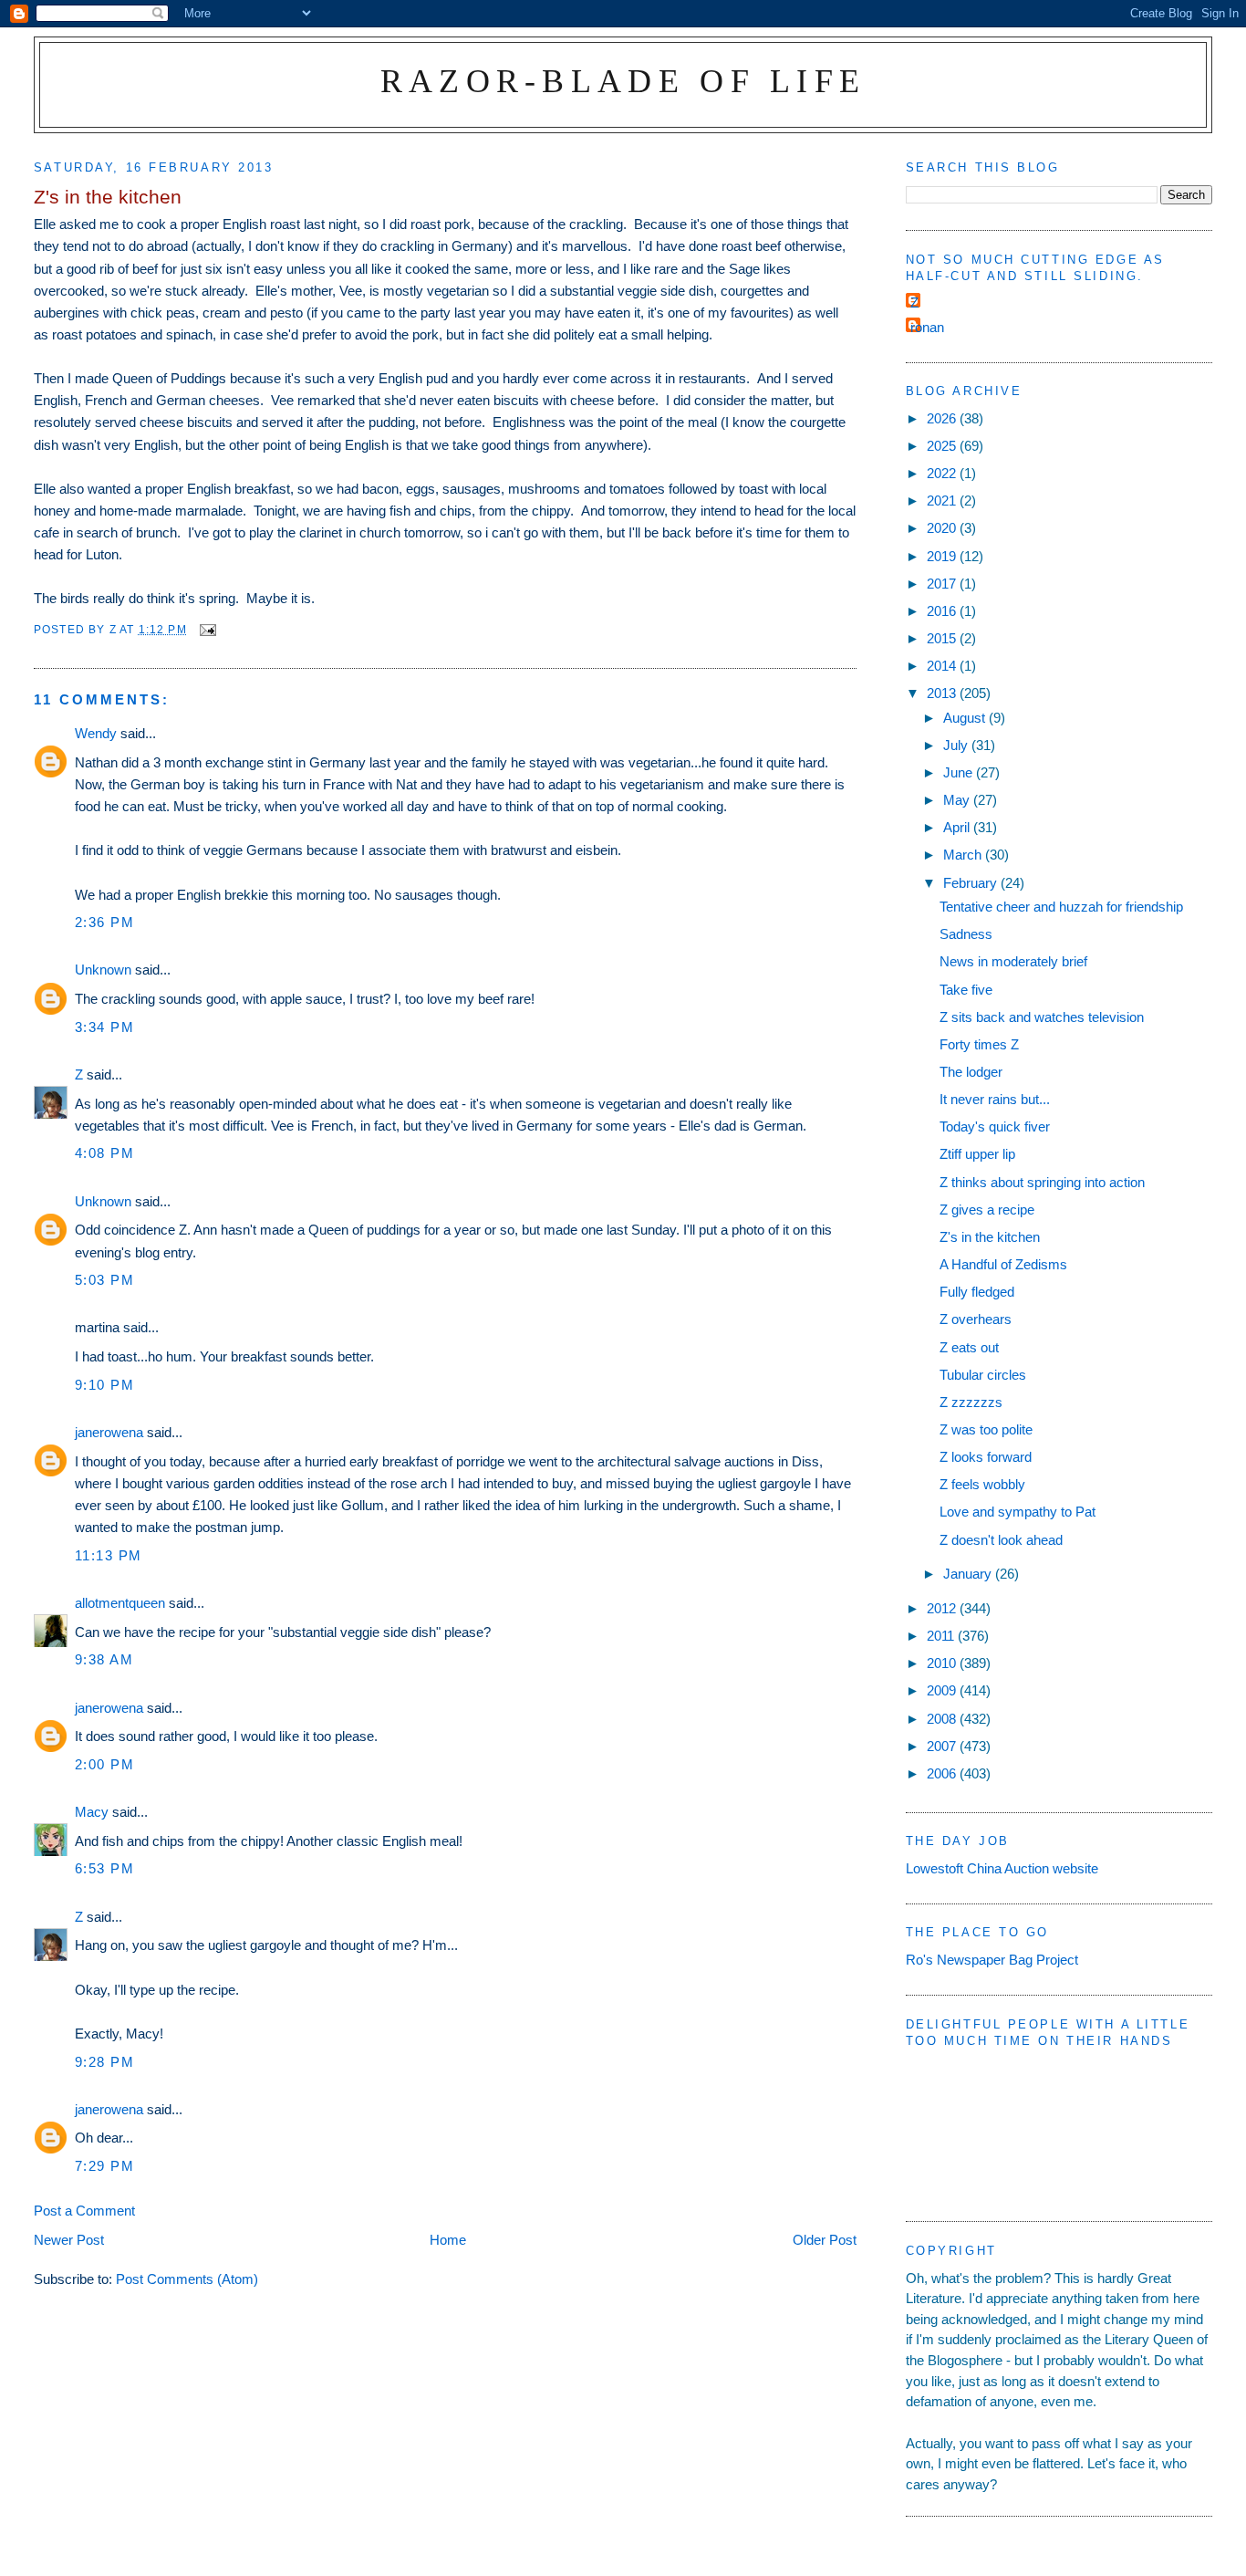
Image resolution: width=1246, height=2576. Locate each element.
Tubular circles (983, 1375)
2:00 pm (105, 1764)
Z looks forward (986, 1457)
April (958, 827)
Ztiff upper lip (977, 1154)
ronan (927, 327)
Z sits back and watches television (1042, 1017)
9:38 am (104, 1659)
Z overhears (976, 1319)
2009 (943, 1690)
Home (448, 2240)
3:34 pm (105, 1027)
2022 (943, 473)
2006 (943, 1773)
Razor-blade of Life (623, 81)
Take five (966, 990)
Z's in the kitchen (990, 1237)
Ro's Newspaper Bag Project (992, 1960)
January (969, 1574)
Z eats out (969, 1347)
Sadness (966, 934)
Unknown (103, 970)
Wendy (96, 733)
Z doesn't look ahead (1001, 1540)
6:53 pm (105, 1868)
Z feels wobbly (982, 1484)
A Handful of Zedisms (1003, 1264)
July (957, 745)
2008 (943, 1719)
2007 (943, 1746)
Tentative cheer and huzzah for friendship (1061, 907)
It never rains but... (995, 1099)
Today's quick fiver (995, 1126)
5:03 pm (105, 1280)
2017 (943, 584)
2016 (943, 611)
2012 (943, 1608)
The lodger (971, 1072)
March (964, 855)
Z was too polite (986, 1429)
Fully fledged (977, 1292)
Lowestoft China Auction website (1002, 1868)
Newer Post (69, 2240)
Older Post (825, 2240)
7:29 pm (105, 2166)
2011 (942, 1636)
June (960, 772)
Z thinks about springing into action (1042, 1182)
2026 (943, 418)
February (972, 883)
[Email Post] (207, 629)
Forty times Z (979, 1044)
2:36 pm (105, 922)
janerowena (109, 1432)
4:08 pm (105, 1153)
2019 (943, 556)
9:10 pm (105, 1385)
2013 (943, 693)
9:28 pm (105, 2062)
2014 (943, 666)
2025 (943, 446)
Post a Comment (84, 2211)
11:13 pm (109, 1555)
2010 (943, 1663)
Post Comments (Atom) (187, 2279)
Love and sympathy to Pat (1018, 1512)
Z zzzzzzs (971, 1402)
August (966, 718)
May (958, 800)
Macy (92, 1812)
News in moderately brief (1013, 961)
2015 (943, 638)
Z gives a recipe (987, 1210)
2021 (943, 501)
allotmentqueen (120, 1603)
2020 (943, 528)
